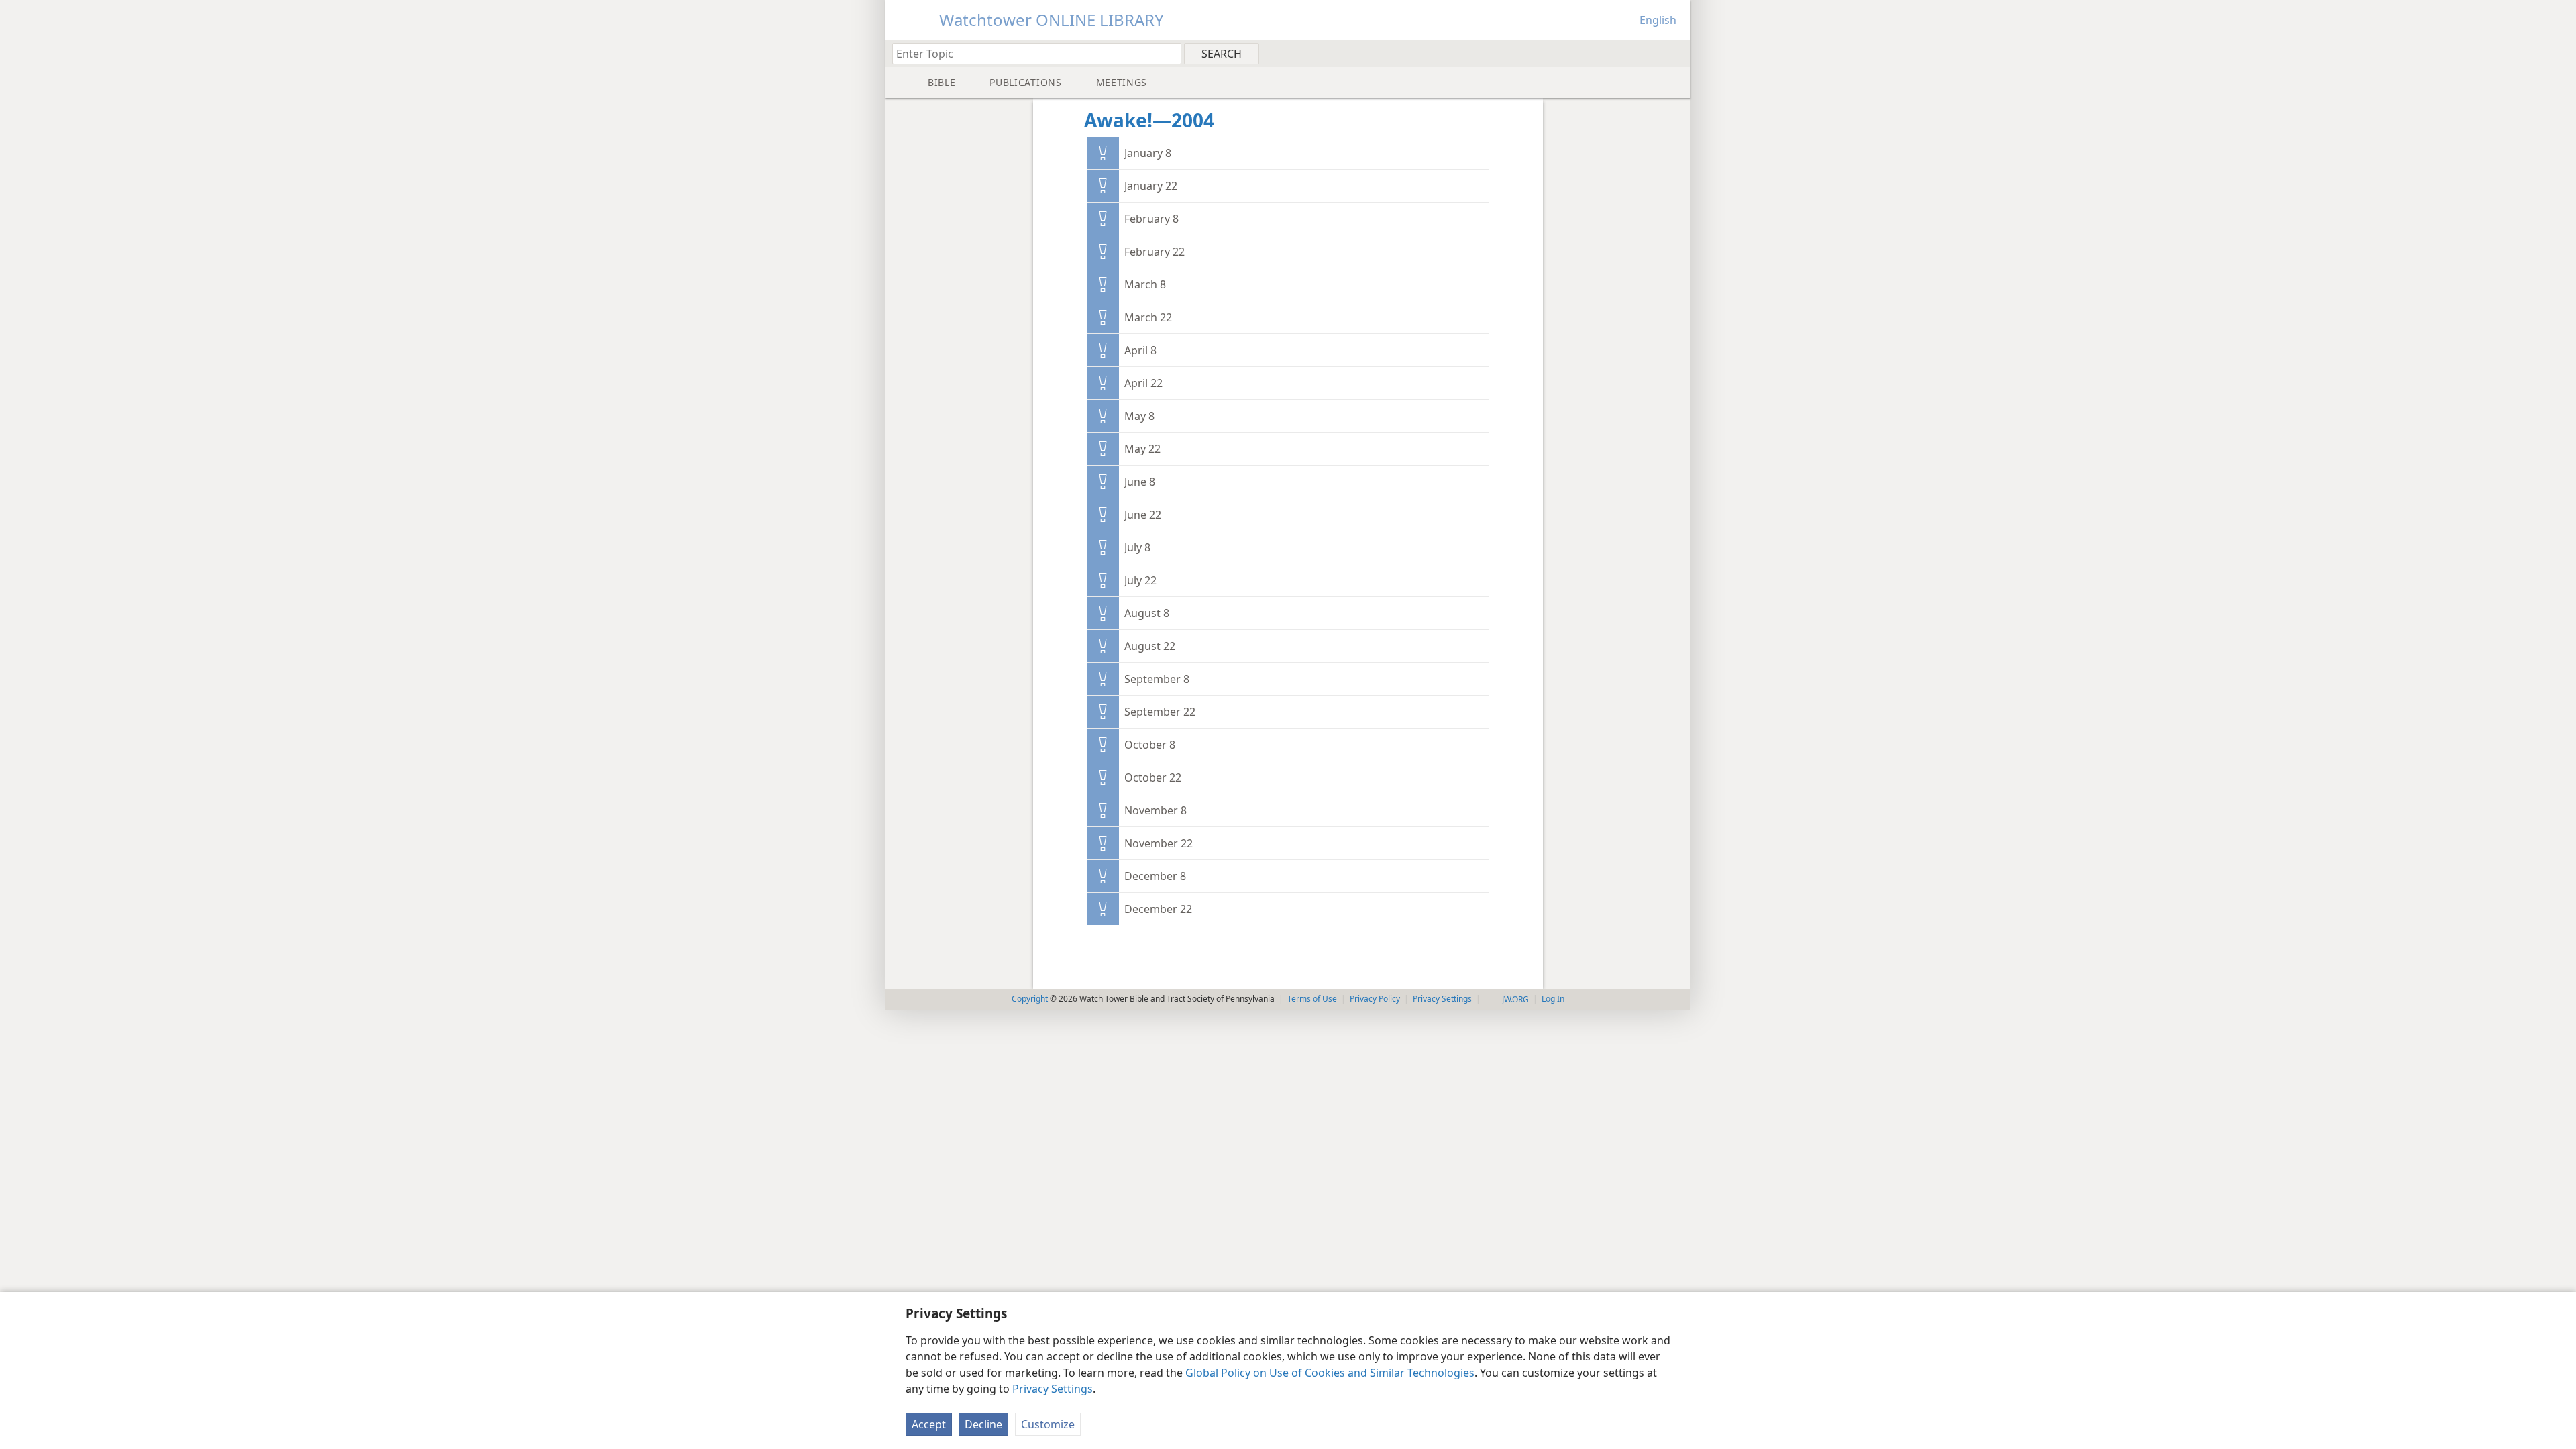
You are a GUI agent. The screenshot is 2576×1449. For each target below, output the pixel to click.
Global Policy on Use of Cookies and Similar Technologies (1330, 1373)
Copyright (1030, 999)
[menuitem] (1675, 53)
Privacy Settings (1053, 1389)
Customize (1048, 1424)
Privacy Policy (1375, 999)
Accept (929, 1424)
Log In (1553, 999)
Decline (983, 1424)
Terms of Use (1312, 999)
